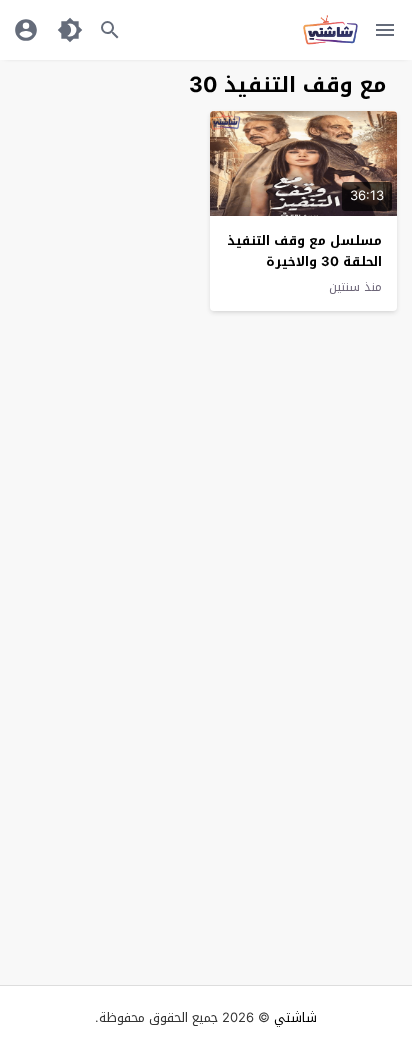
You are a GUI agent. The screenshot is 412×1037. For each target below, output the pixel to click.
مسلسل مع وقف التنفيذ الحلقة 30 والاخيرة (304, 251)
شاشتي (295, 1017)
